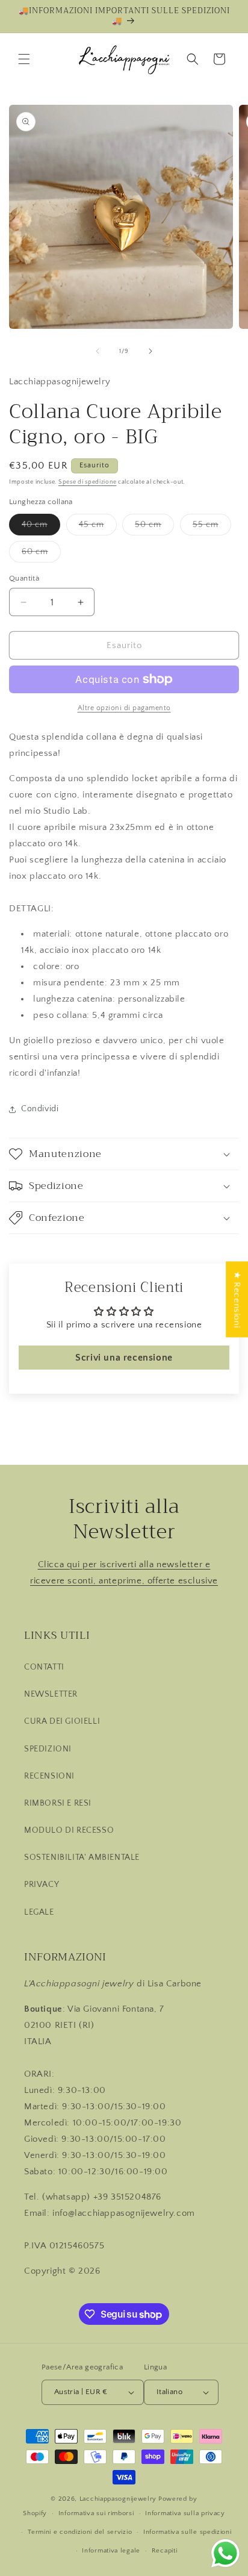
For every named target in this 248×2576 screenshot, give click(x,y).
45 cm (98, 527)
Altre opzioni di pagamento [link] (124, 708)
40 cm (41, 527)
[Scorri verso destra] (150, 351)
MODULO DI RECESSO (69, 1830)
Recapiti (165, 2551)
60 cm (41, 554)
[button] (24, 59)
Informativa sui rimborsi (96, 2513)
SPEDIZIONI (48, 1749)
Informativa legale (111, 2551)
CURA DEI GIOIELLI (62, 1721)
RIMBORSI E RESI (58, 1803)
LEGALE (39, 1912)
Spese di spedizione (87, 482)
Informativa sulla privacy (185, 2513)
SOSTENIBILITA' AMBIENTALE (82, 1857)
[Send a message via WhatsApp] (225, 2553)
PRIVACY (42, 1885)
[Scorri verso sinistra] (98, 351)
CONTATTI (44, 1667)
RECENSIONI (49, 1776)
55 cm (212, 527)
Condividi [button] (40, 1109)
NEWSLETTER (51, 1694)
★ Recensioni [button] (237, 1299)
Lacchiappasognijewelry (118, 2499)
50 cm (154, 527)
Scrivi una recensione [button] (124, 1358)
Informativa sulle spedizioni (188, 2532)
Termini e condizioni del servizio (80, 2532)
